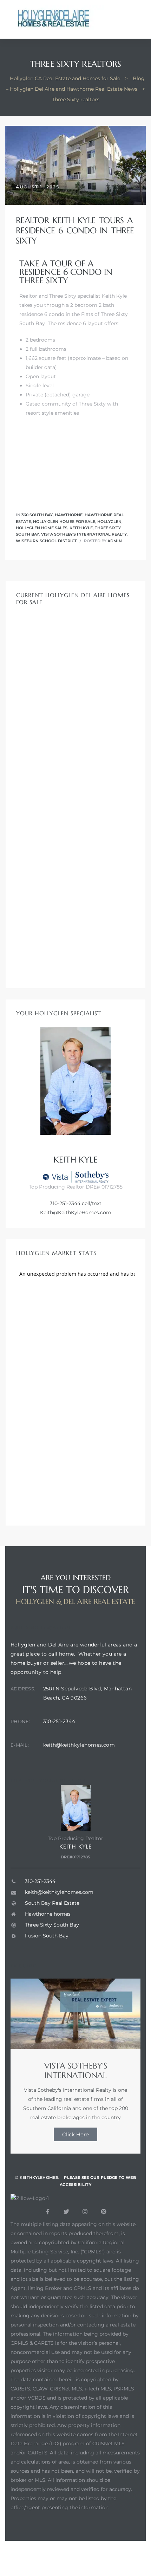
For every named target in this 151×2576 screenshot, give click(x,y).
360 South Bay (37, 515)
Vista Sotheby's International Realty (84, 534)
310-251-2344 (65, 1203)
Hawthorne (69, 515)
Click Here (75, 2134)
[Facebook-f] (48, 2212)
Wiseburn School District (46, 541)
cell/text (91, 1203)
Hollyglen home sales (42, 528)
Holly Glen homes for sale (64, 522)
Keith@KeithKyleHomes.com (76, 1212)
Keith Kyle (81, 528)
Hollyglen (109, 522)
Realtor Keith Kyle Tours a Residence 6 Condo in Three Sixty (75, 231)
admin (115, 541)
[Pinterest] (104, 2212)
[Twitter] (66, 2212)
